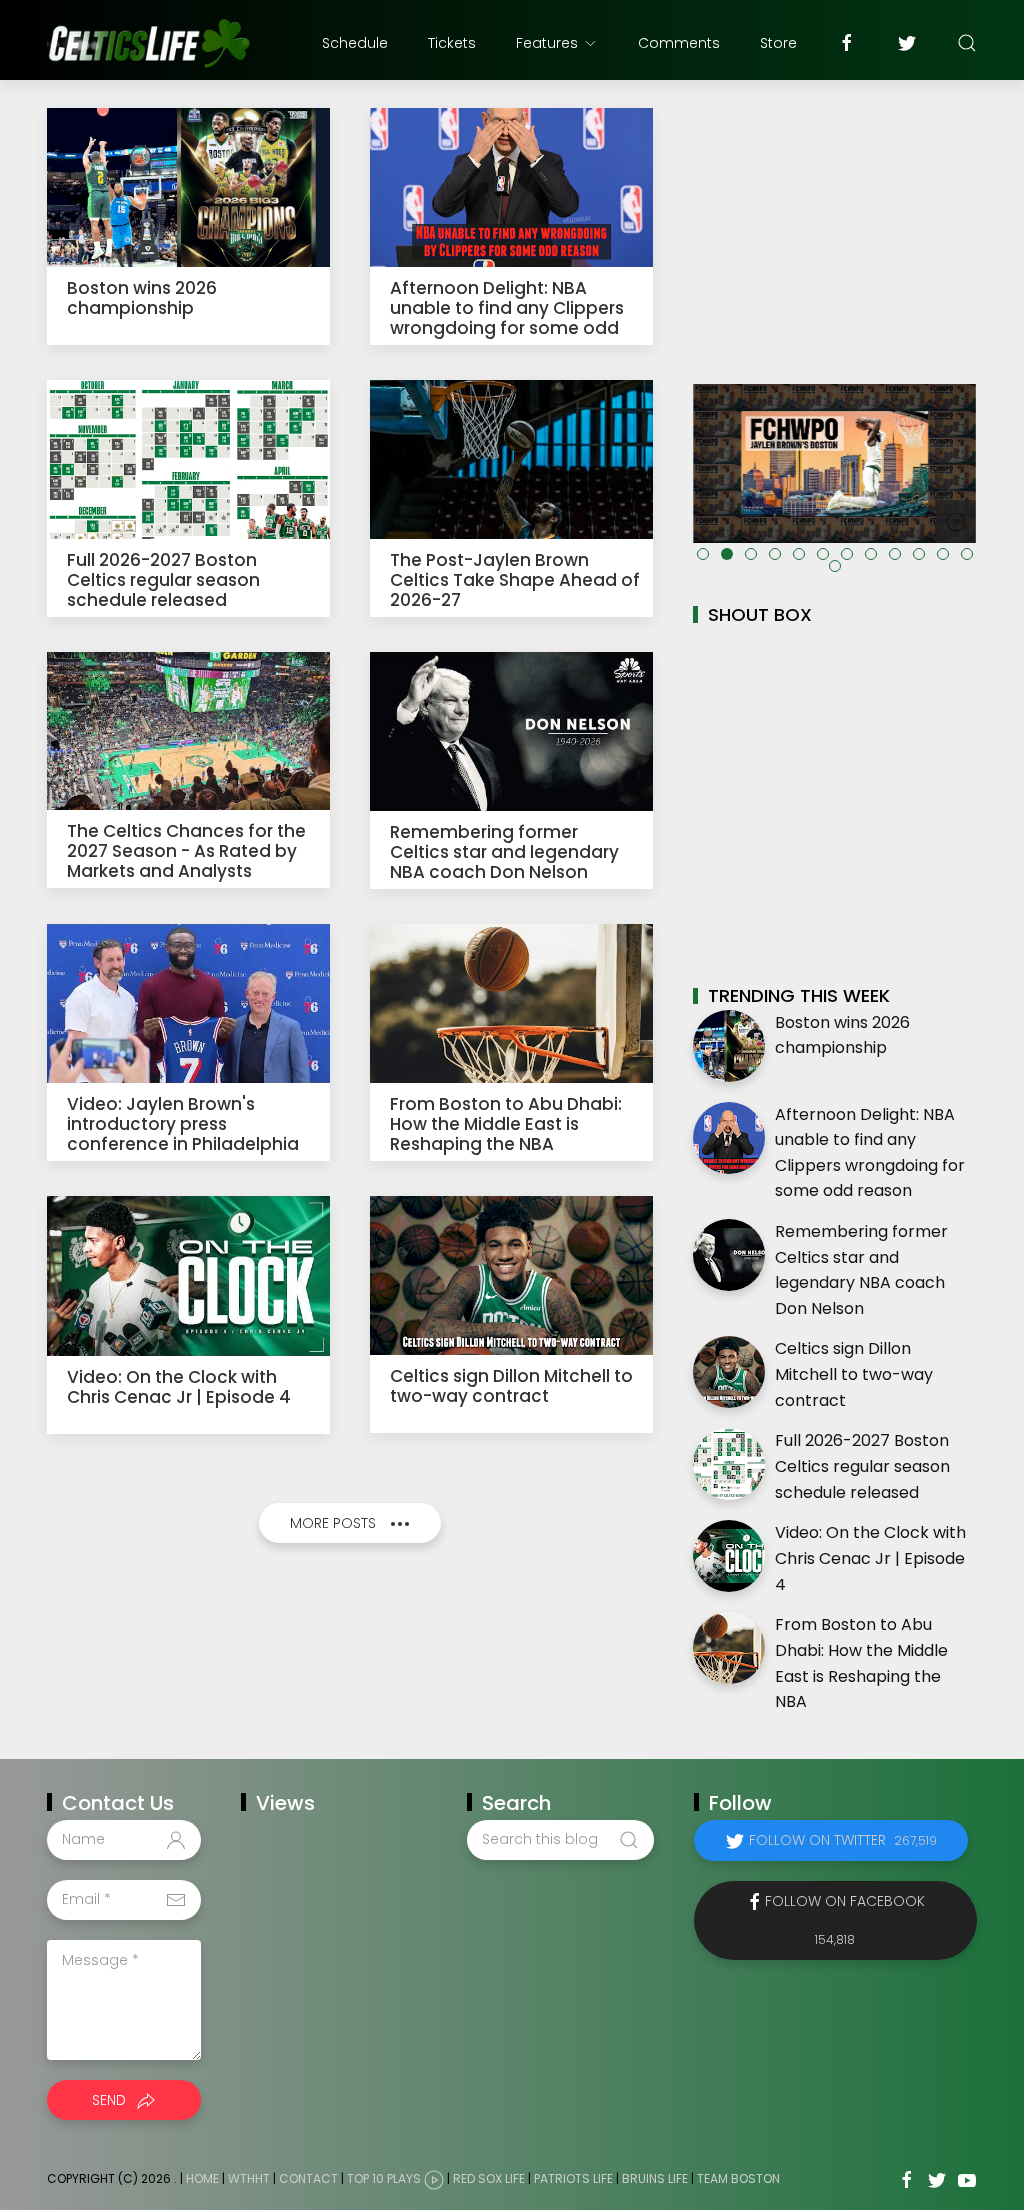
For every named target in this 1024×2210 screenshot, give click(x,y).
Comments (679, 43)
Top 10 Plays (384, 2178)
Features (547, 43)
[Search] (967, 43)
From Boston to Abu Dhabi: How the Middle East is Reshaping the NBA (506, 1124)
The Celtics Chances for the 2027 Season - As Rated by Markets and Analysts (186, 851)
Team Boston (738, 2178)
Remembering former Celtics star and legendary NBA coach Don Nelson (504, 852)
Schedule (355, 43)
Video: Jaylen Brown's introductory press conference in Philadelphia (183, 1124)
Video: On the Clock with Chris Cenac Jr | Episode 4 (179, 1387)
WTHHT (249, 2178)
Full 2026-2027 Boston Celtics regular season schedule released (163, 580)
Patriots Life (573, 2178)
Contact (308, 2178)
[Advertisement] (835, 229)
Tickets (452, 43)
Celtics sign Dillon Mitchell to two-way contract (511, 1386)
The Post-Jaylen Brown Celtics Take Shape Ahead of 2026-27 (515, 580)
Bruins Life (655, 2178)
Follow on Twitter (843, 1840)
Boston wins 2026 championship (142, 298)
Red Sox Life (489, 2178)
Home (202, 2178)
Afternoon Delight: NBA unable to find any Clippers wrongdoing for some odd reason (507, 318)
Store (778, 43)
